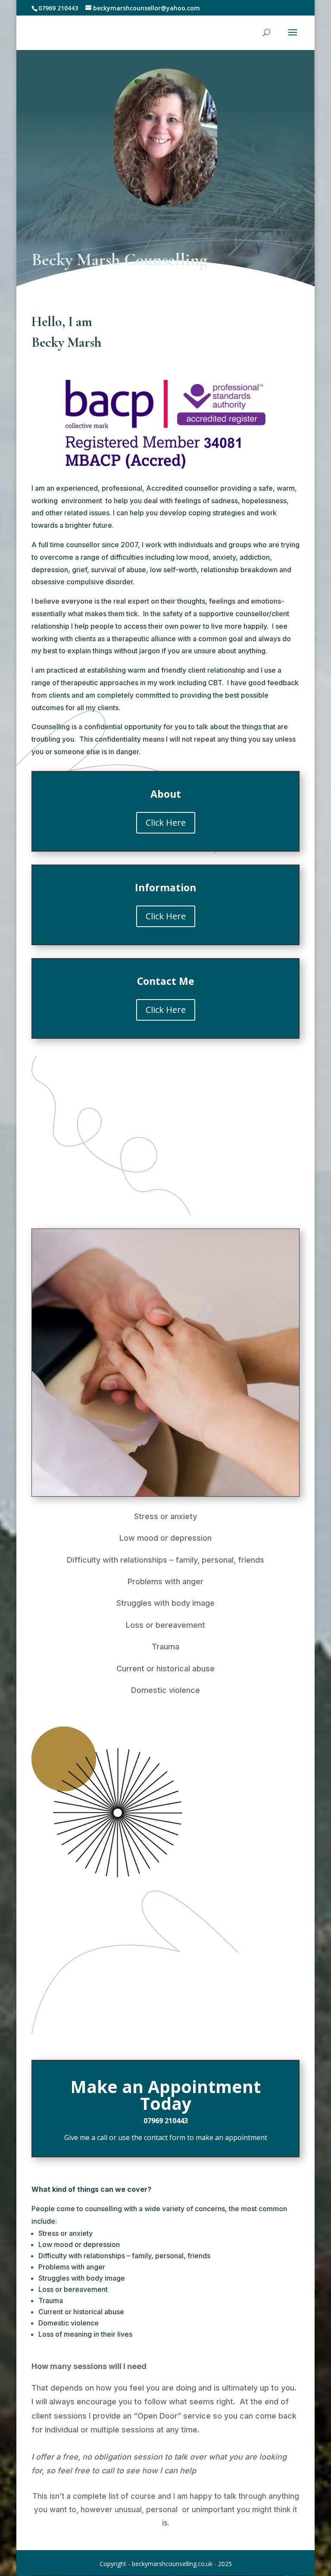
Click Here (166, 823)
